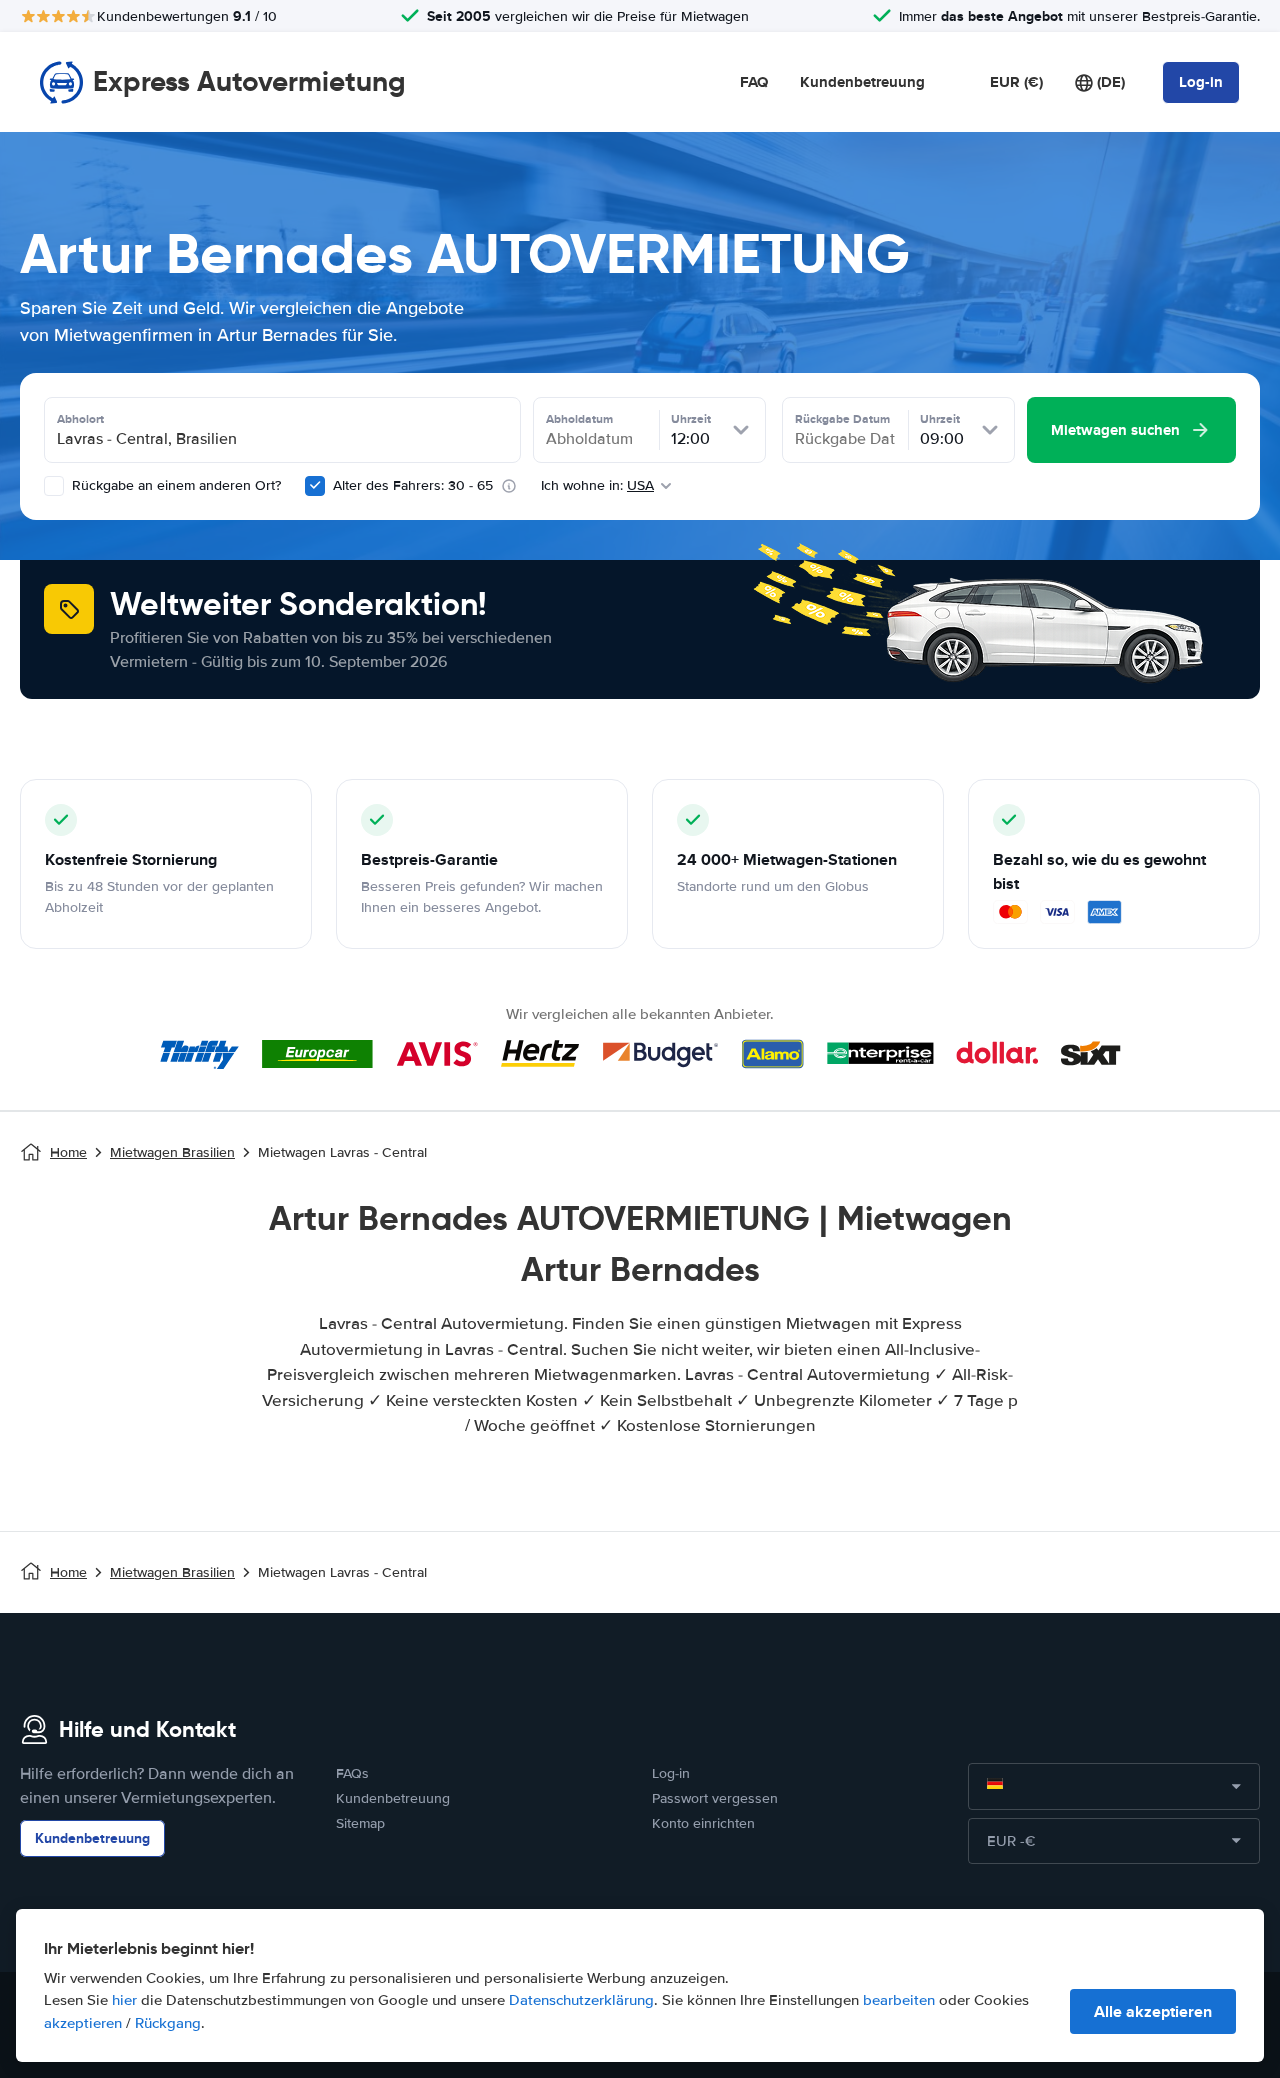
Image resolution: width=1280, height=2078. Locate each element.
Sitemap (360, 1823)
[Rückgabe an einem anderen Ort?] (54, 486)
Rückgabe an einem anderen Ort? (174, 485)
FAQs (352, 1773)
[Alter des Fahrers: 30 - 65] (315, 486)
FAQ (754, 82)
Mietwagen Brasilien (172, 1152)
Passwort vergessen (715, 1798)
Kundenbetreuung (862, 82)
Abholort (80, 419)
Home (68, 1152)
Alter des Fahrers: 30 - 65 (413, 485)
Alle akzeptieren (1153, 2011)
